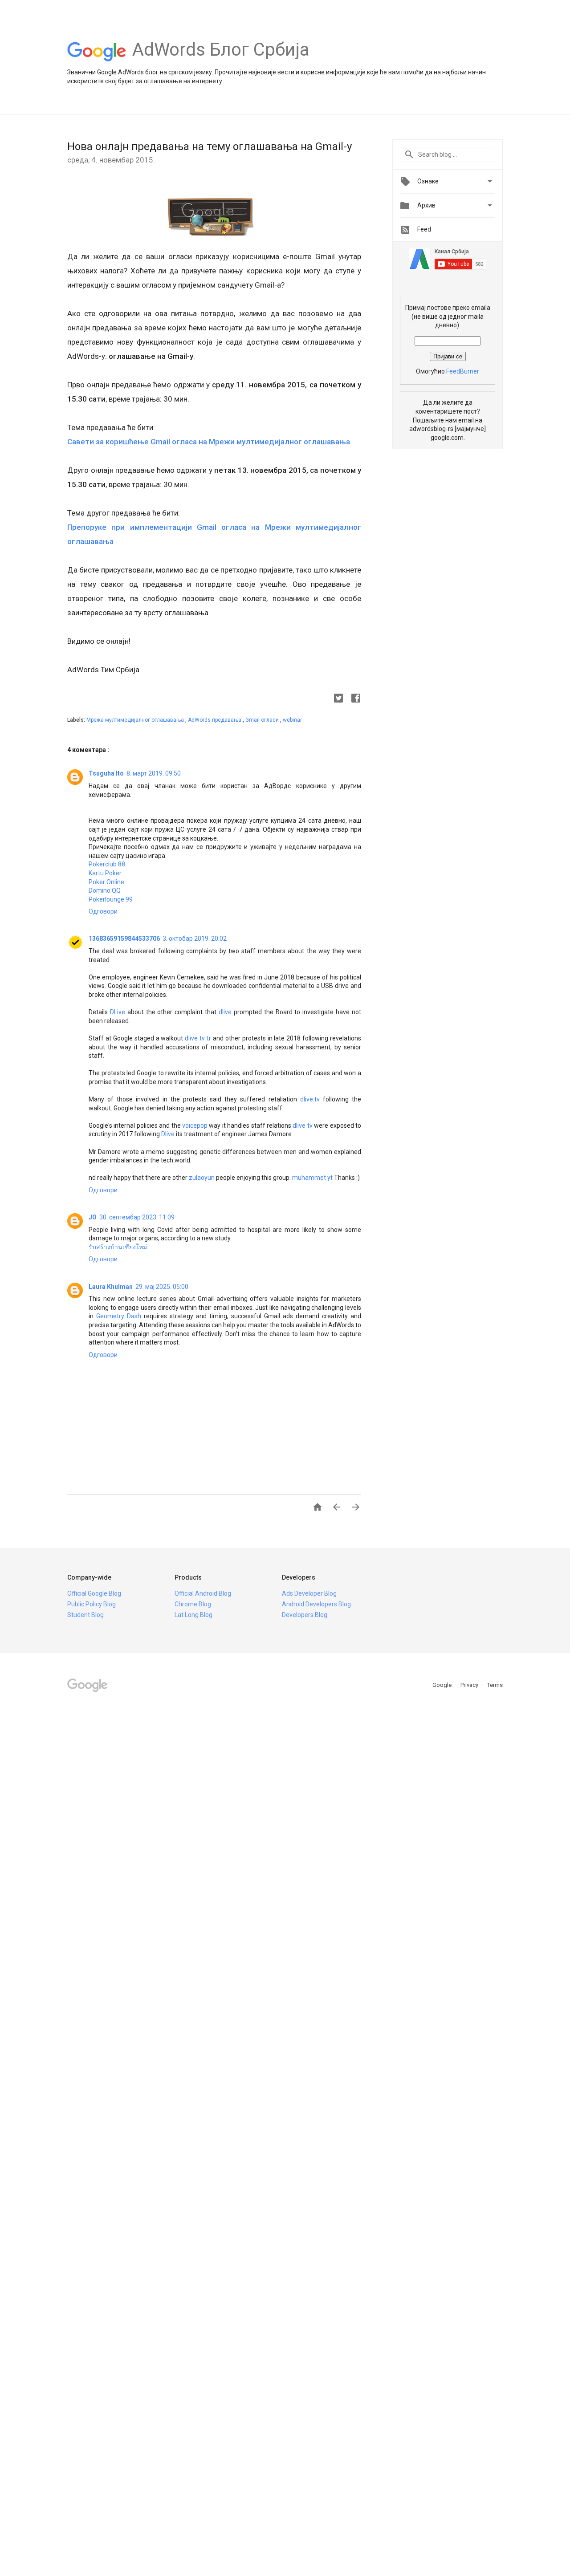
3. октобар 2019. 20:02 (195, 939)
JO (93, 1217)
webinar (292, 720)
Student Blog (85, 1615)
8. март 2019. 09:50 (154, 773)
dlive (225, 1012)
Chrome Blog (193, 1604)
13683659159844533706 (124, 939)
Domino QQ (105, 890)
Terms (495, 1685)
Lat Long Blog (193, 1615)
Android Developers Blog (316, 1604)
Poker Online (106, 882)
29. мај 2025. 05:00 (162, 1287)
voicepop (195, 1125)
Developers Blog (305, 1615)
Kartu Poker (105, 873)
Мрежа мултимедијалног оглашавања (136, 720)
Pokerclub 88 (107, 864)
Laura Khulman (111, 1287)
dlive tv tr (198, 1038)
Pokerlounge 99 (111, 899)
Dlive (168, 1134)
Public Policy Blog (92, 1604)
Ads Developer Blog (309, 1593)
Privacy (470, 1685)
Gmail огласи (263, 720)
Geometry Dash (119, 1316)
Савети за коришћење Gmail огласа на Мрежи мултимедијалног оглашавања (209, 442)
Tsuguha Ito (106, 773)
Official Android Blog (203, 1593)
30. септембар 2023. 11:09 (137, 1217)
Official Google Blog (94, 1593)
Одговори (103, 911)
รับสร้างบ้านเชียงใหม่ (118, 1247)
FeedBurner (463, 371)
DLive (118, 1012)
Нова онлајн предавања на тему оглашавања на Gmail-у (210, 146)
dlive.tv (310, 1099)
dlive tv (302, 1125)
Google (443, 1685)
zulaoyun (202, 1178)
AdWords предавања (215, 720)
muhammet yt (312, 1178)
